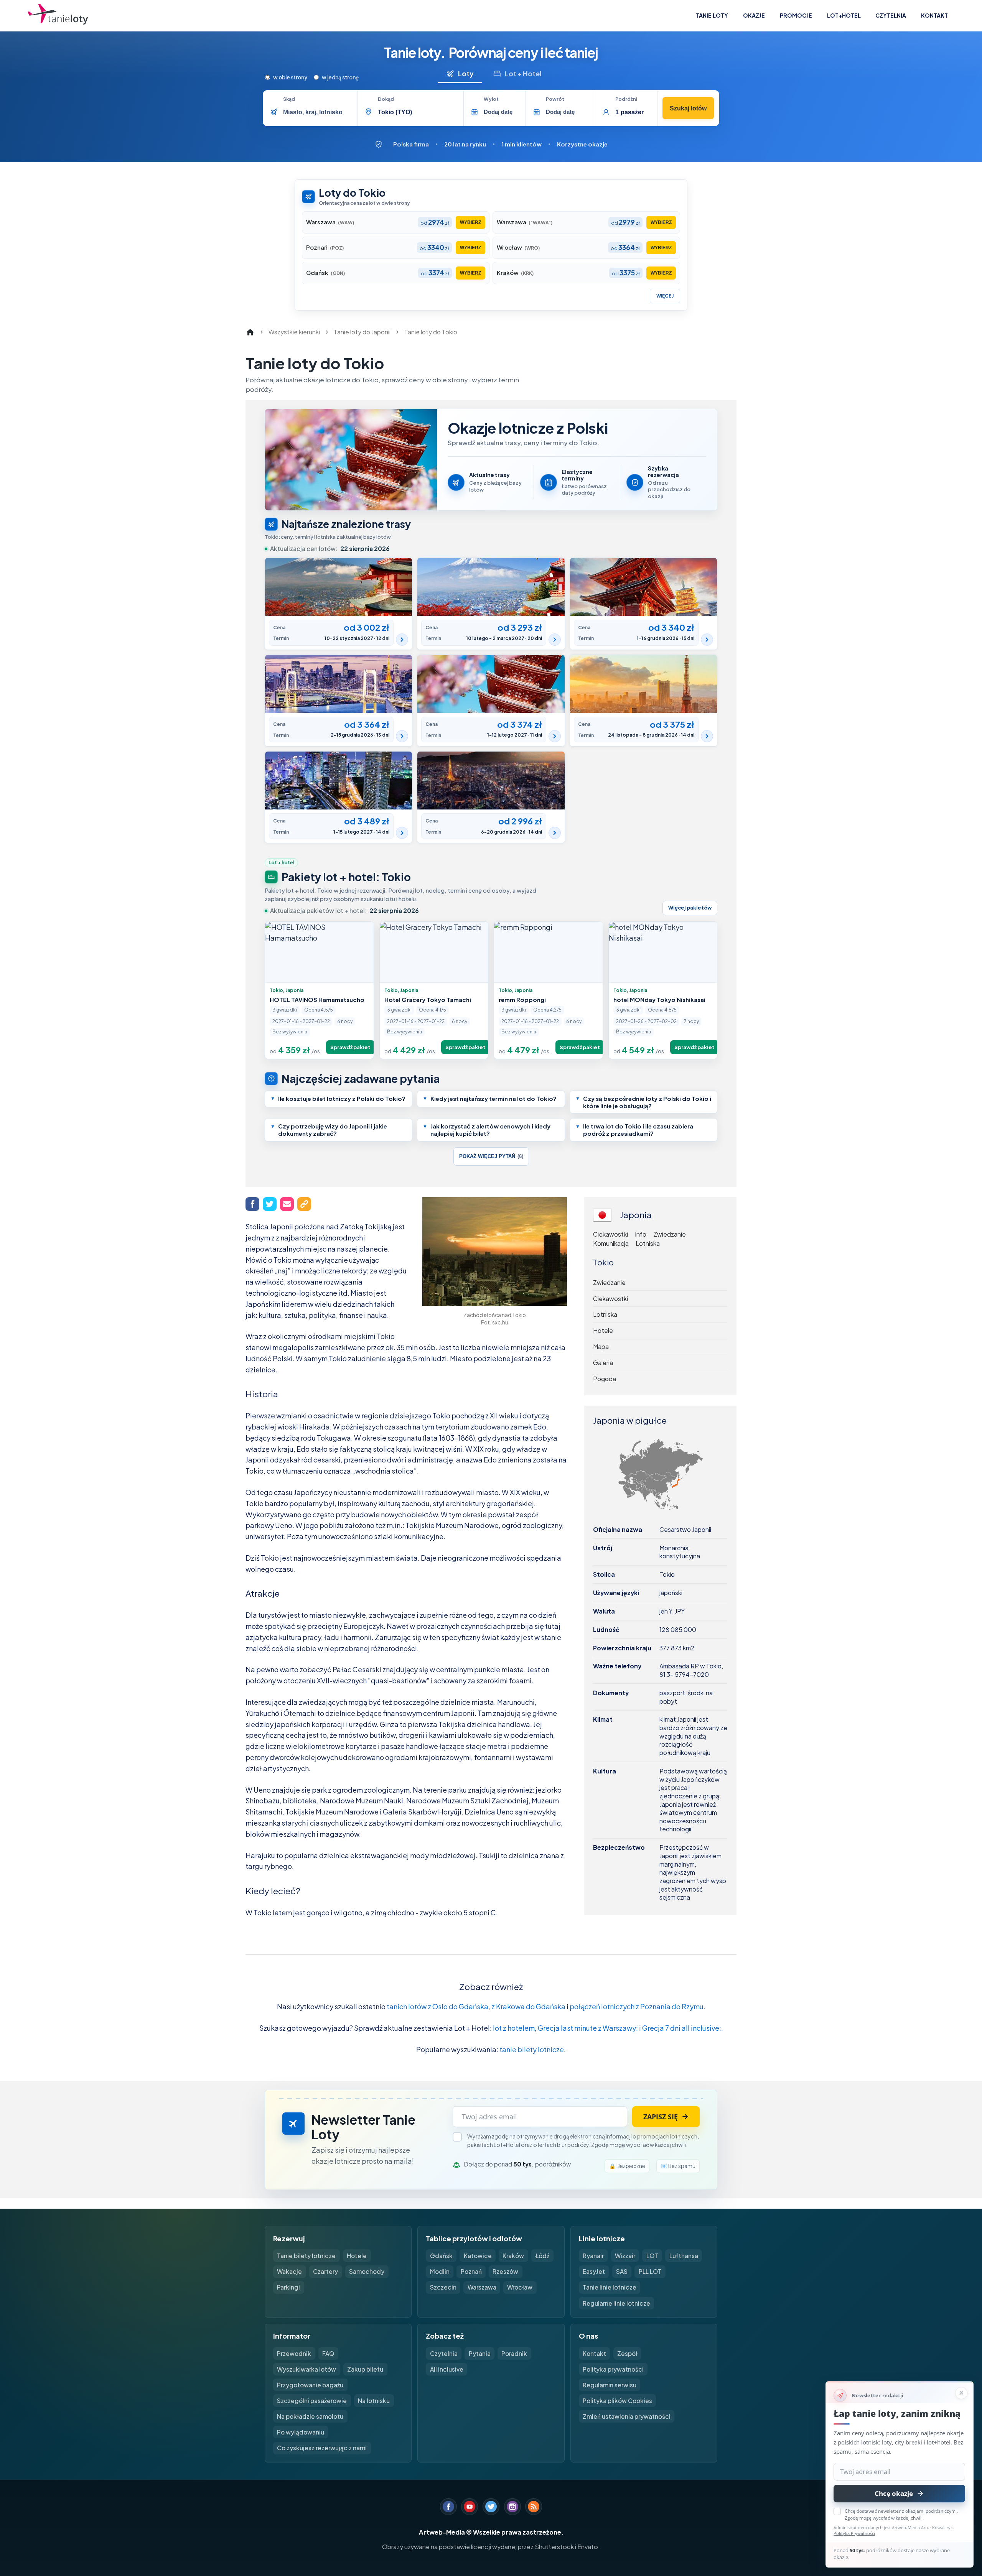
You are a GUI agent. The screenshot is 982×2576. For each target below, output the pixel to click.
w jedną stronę (340, 77)
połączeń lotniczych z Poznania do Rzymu (637, 2006)
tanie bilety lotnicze (532, 2049)
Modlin (440, 2271)
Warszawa (482, 2287)
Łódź (542, 2256)
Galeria (603, 1363)
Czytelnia (891, 15)
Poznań (471, 2271)
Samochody (367, 2271)
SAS (622, 2271)
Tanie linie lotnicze (610, 2287)
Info (641, 1234)
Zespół (627, 2353)
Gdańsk (441, 2256)
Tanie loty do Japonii (362, 332)
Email (287, 1204)
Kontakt (934, 15)
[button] (339, 1099)
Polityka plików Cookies (617, 2401)
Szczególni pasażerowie (312, 2401)
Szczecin (443, 2287)
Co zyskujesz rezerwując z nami (322, 2448)
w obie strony (290, 77)
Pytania (480, 2353)
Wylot (491, 99)
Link (304, 1204)
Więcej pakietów (690, 908)
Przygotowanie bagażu (310, 2385)
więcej (665, 296)
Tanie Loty (712, 15)
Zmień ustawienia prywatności (627, 2416)
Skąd (289, 99)
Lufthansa (684, 2256)
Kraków (513, 2256)
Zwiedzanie (670, 1234)
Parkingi (288, 2287)
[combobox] (317, 112)
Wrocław (520, 2287)
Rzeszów (505, 2271)
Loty (466, 73)
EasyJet (594, 2271)
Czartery (325, 2271)
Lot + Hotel (523, 73)
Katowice (478, 2256)
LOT (652, 2256)
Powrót (555, 99)
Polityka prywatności (613, 2369)
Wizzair (625, 2256)
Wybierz (470, 222)
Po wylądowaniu (301, 2432)
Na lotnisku (374, 2401)
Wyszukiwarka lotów (306, 2369)
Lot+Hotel (844, 15)
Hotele (603, 1330)
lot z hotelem (514, 2028)
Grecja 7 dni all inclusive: (682, 2028)
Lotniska (648, 1244)
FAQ (328, 2353)
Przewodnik (294, 2353)
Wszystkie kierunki (294, 332)
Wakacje (289, 2271)
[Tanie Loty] (58, 16)
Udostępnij (252, 1204)
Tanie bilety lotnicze (306, 2256)
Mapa (601, 1346)
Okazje (754, 15)
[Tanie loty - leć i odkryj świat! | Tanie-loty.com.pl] (250, 332)
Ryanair (593, 2256)
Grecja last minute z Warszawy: (588, 2028)
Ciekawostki (610, 1234)
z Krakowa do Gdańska (528, 2006)
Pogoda (605, 1379)
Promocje (796, 15)
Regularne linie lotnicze (616, 2303)
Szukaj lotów (688, 108)
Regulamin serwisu (610, 2385)
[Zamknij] (961, 2393)
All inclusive (447, 2369)
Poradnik (514, 2353)
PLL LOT (650, 2271)
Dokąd (386, 99)
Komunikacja (611, 1244)
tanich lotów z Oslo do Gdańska (437, 2006)
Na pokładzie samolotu (310, 2416)
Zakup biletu (365, 2369)
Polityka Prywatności (854, 2533)
